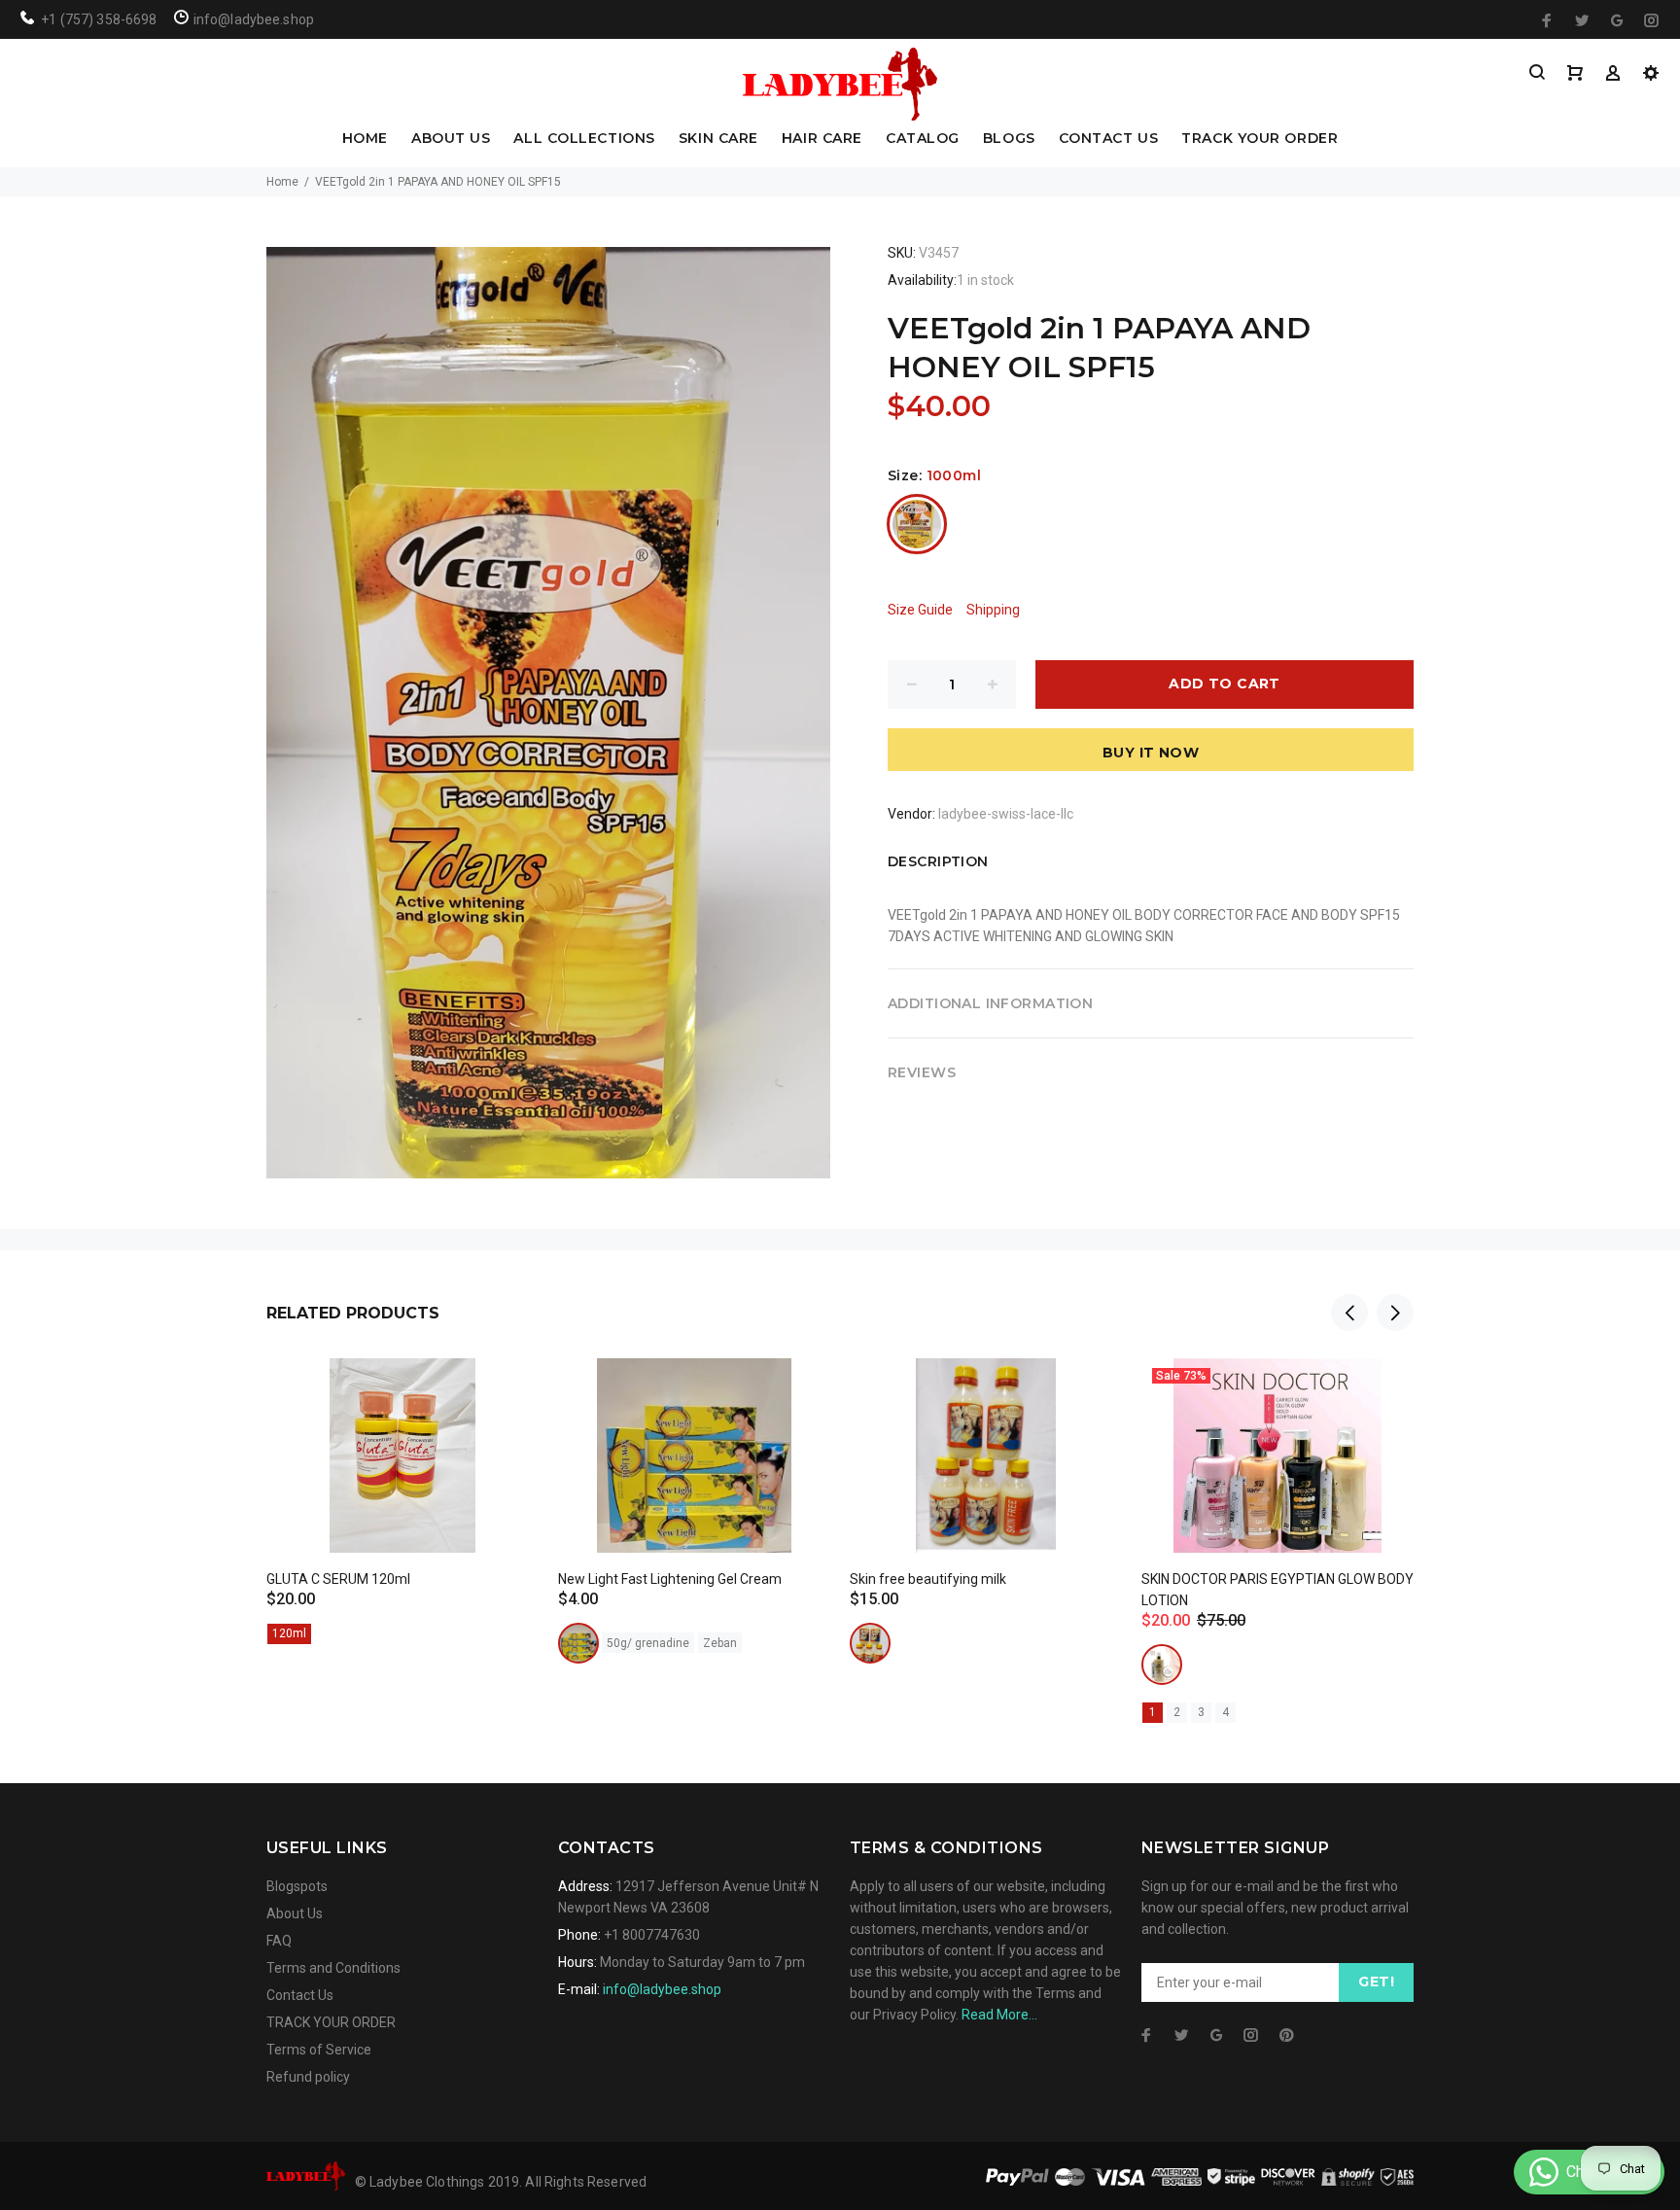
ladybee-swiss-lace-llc (1006, 814)
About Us (295, 1913)
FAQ (279, 1941)
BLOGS (1009, 139)
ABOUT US (451, 139)
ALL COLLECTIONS (584, 139)
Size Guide (920, 610)
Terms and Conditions (333, 1968)
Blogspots (297, 1886)
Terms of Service (319, 2050)
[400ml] (1162, 1665)
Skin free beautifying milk (928, 1579)
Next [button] (1395, 1313)
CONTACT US (1109, 139)
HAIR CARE (822, 139)
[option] (402, 1477)
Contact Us (300, 1995)
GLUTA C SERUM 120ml (338, 1579)
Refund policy (308, 2077)
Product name (163, 2132)
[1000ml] (917, 524)
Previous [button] (1349, 1313)
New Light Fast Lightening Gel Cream (670, 1579)
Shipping (993, 610)
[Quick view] (507, 1390)
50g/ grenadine (648, 1643)
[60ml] (870, 1643)
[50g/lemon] (578, 1643)
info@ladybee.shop (662, 1989)
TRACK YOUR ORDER (1260, 139)
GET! (1376, 1982)
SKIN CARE (718, 139)
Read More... (999, 2015)
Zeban (720, 1643)
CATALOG (923, 139)
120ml (289, 1633)
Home (282, 182)
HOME (365, 139)
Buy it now (1151, 753)
